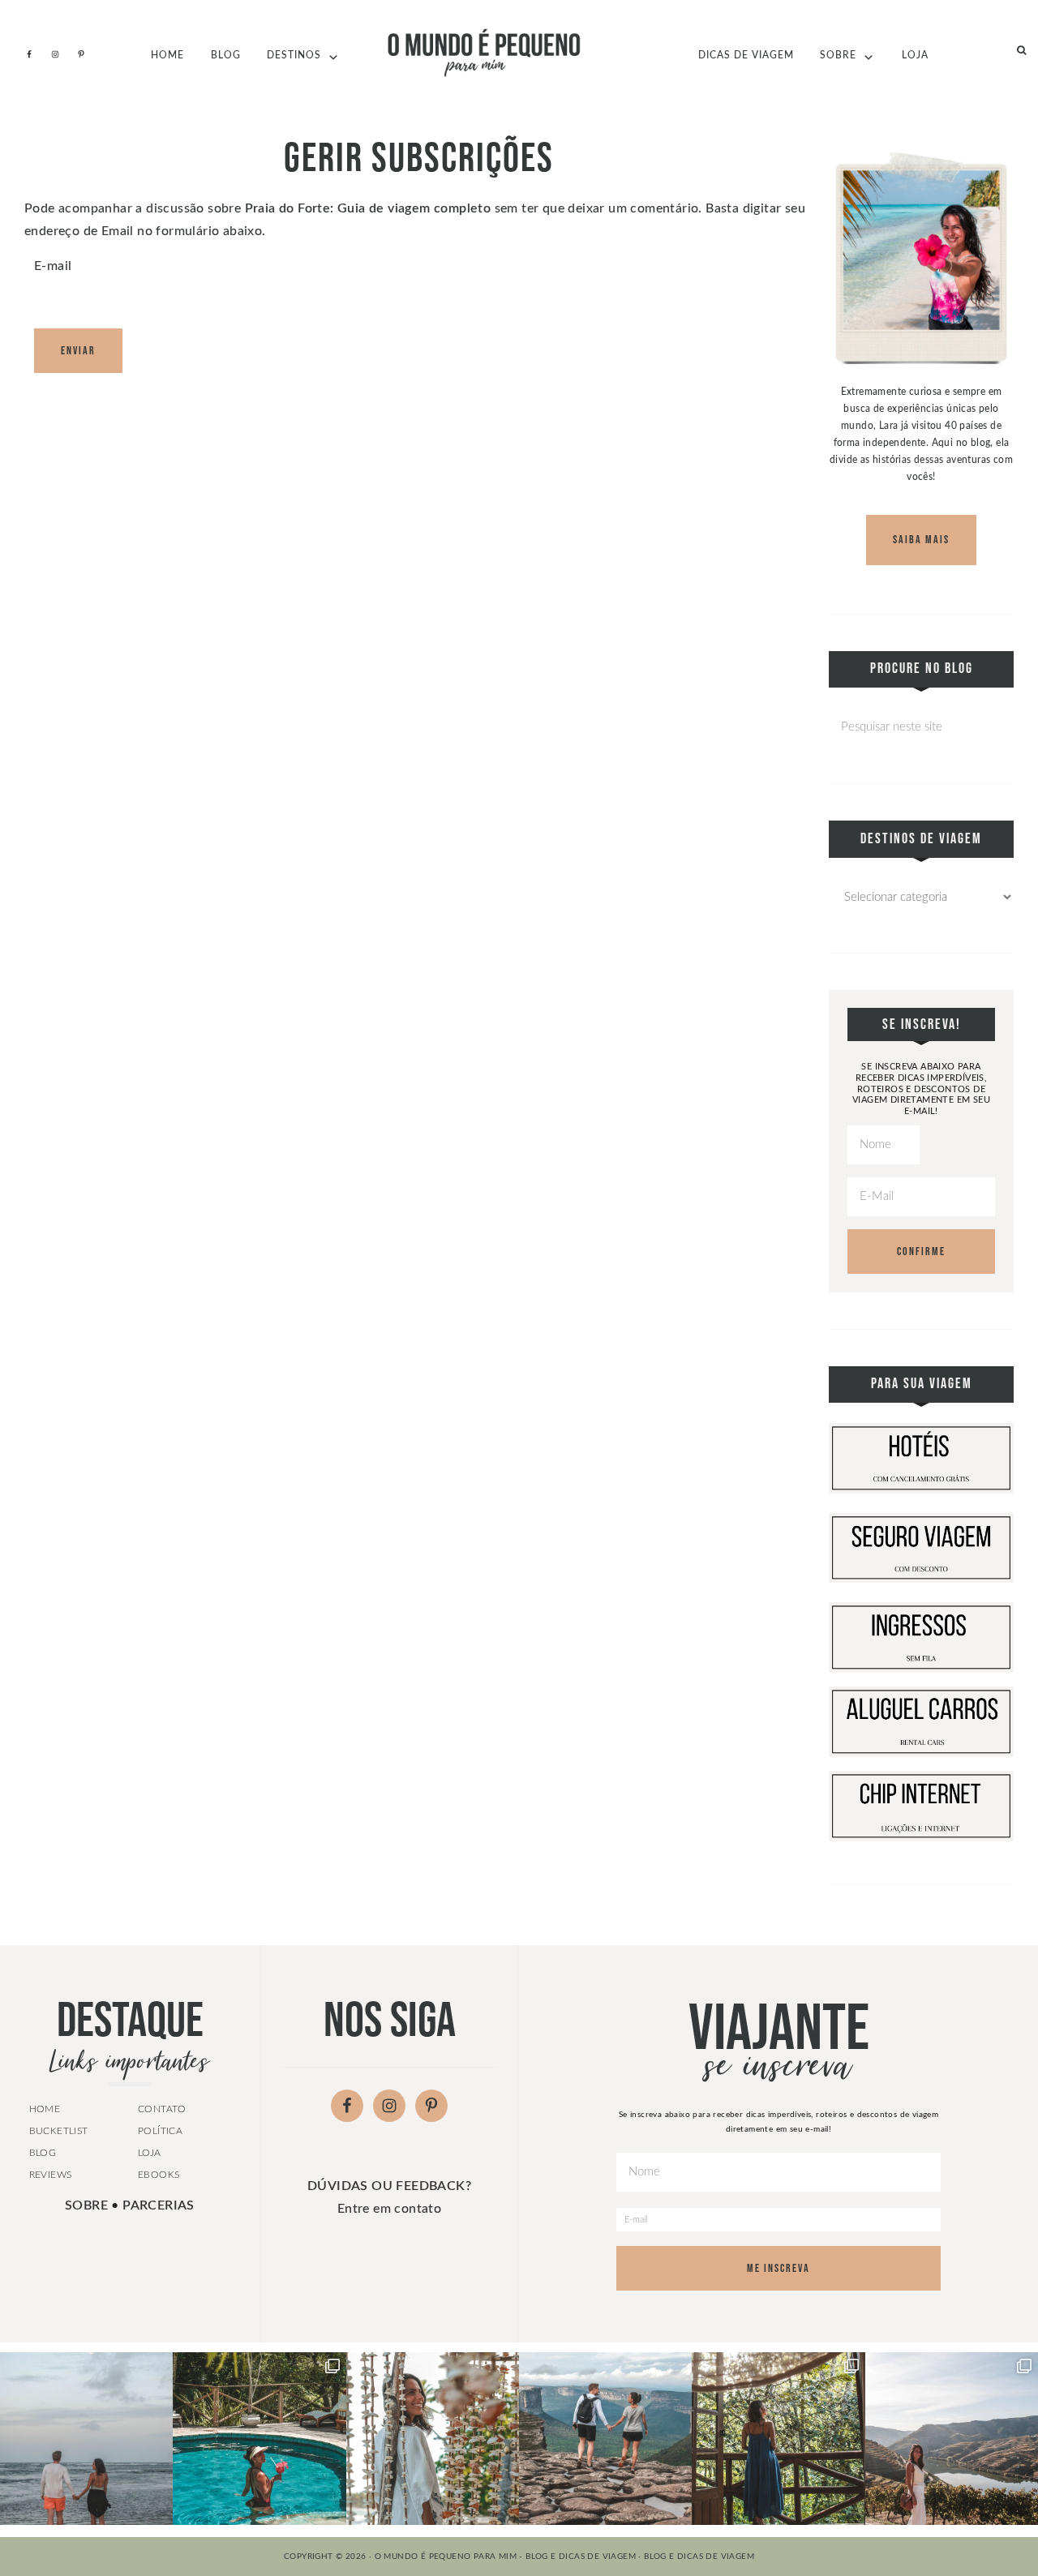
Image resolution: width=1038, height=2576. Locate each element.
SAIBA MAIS (921, 540)
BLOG (43, 2153)
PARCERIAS (159, 2205)
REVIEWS (51, 2175)
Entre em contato (389, 2209)
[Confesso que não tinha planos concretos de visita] (952, 2439)
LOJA (150, 2153)
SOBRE (86, 2205)
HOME (45, 2109)
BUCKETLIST (59, 2131)
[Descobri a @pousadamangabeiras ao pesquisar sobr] (259, 2439)
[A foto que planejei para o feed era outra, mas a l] (86, 2439)
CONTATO (162, 2109)
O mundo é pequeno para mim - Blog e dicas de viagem (519, 53)
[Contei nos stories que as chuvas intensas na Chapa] (778, 2439)
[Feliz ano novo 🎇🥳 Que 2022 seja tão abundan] (605, 2439)
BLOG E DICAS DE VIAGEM (699, 2557)
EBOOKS (159, 2175)
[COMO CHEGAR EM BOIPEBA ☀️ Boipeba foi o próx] (433, 2439)
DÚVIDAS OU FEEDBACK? (389, 2186)
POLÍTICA (160, 2131)
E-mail (53, 266)
